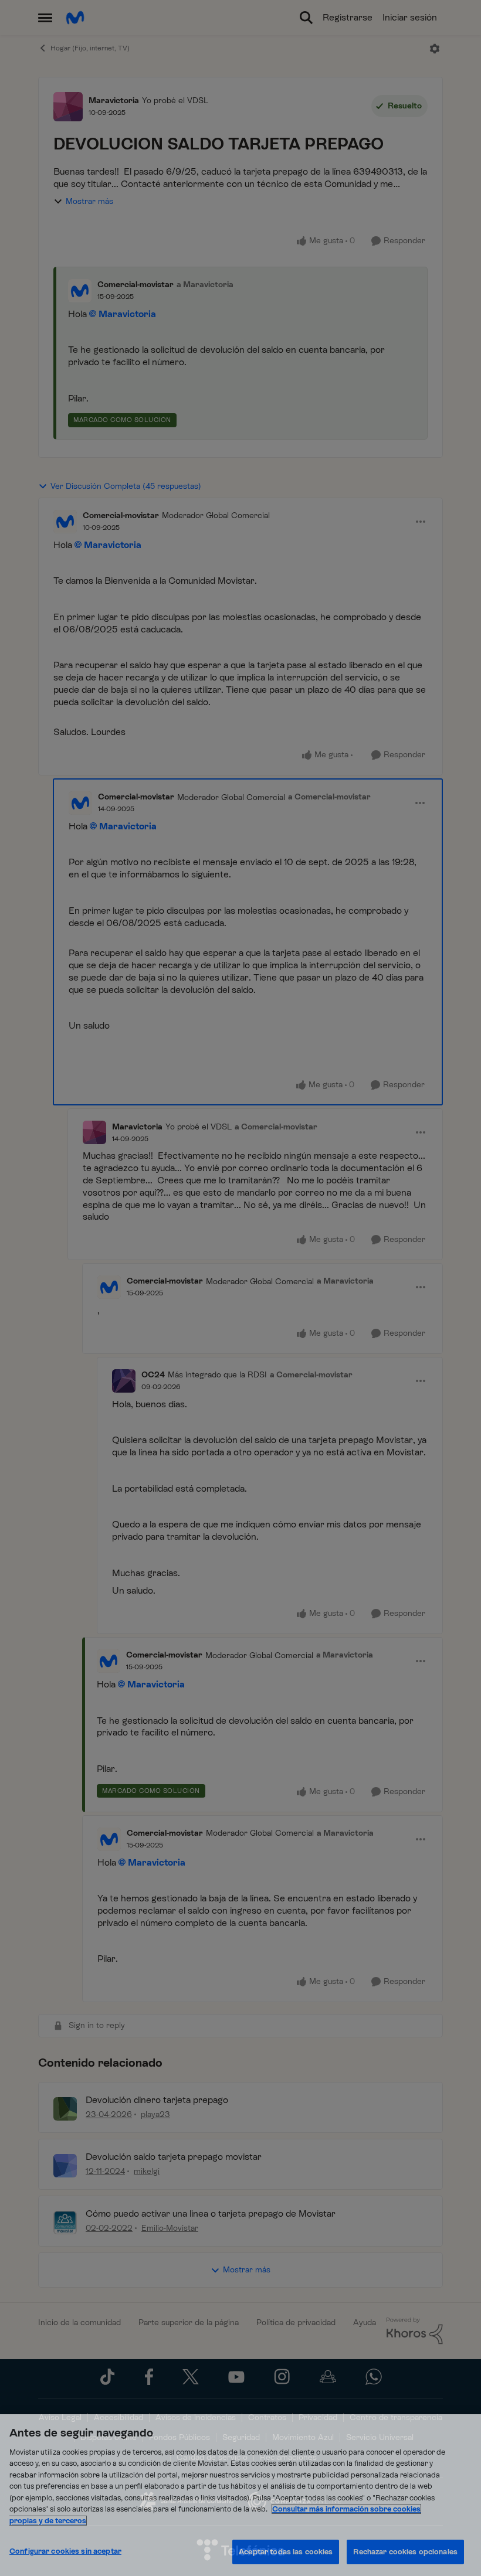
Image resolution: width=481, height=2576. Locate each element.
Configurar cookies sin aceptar (65, 2551)
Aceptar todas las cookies (286, 2552)
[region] (240, 2495)
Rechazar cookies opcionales (405, 2552)
